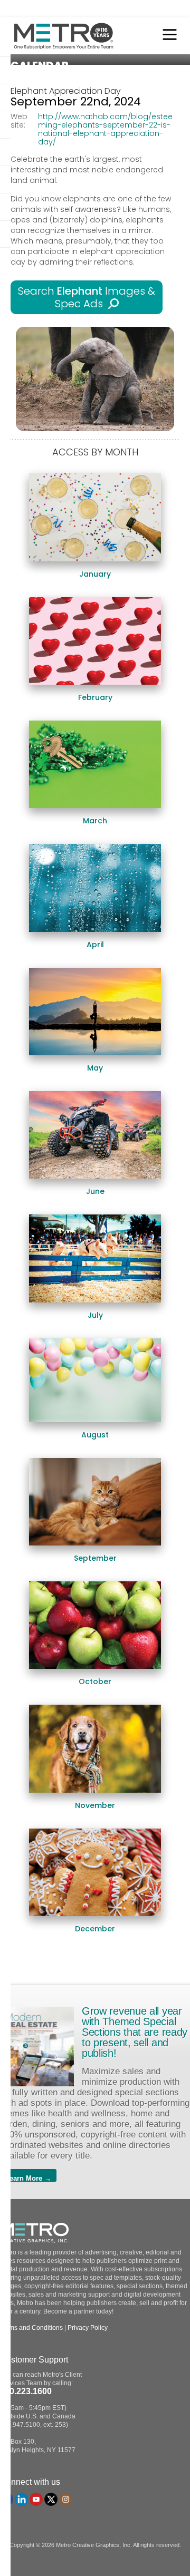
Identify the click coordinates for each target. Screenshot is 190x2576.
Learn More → (28, 2178)
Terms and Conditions (31, 2328)
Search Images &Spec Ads (87, 297)
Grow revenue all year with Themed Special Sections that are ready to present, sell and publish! (135, 2032)
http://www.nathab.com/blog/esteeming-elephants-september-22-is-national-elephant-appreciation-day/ (105, 129)
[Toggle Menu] (167, 36)
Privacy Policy (88, 2328)
